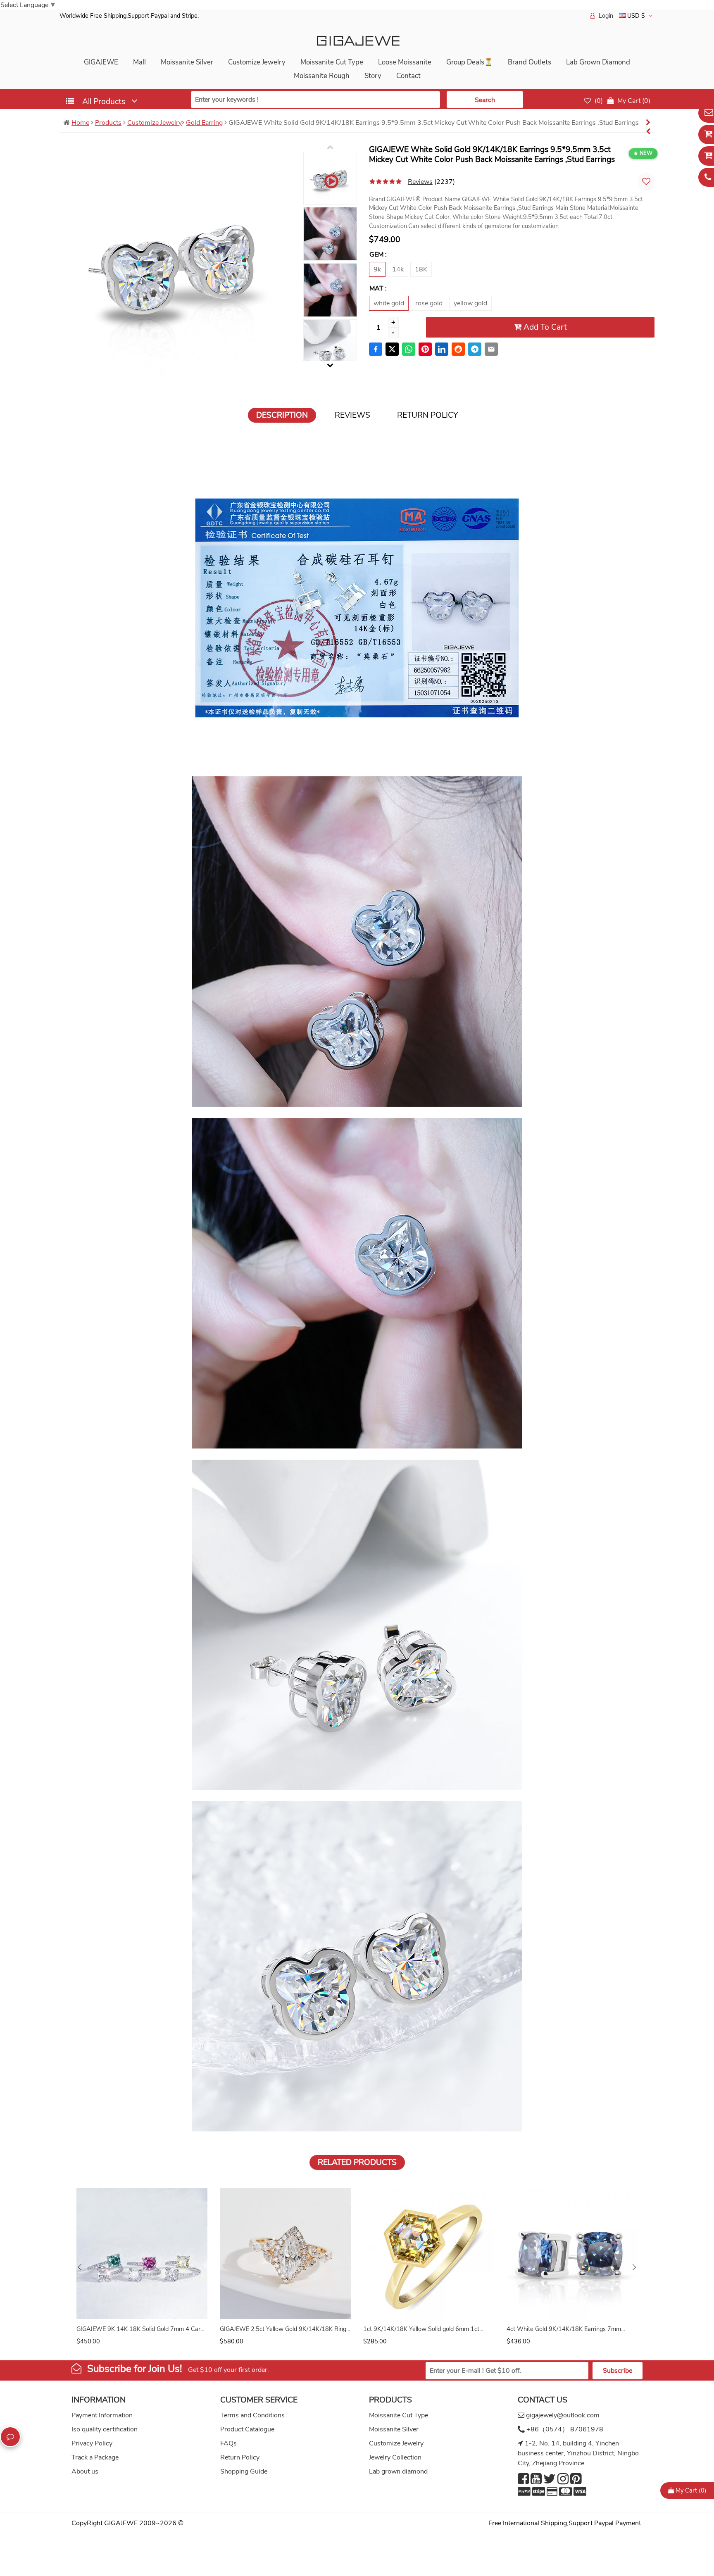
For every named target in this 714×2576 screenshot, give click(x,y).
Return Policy (240, 2457)
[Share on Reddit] (458, 349)
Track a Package (95, 2457)
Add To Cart (544, 327)
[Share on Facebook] (376, 349)
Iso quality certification (105, 2429)
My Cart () (690, 2490)
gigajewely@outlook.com (563, 2415)
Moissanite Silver (187, 62)
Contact (408, 76)
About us (85, 2471)
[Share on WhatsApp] (409, 349)
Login (606, 16)
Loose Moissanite (405, 62)
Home (80, 123)
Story (373, 76)
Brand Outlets (530, 62)
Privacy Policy (92, 2443)
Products (108, 123)
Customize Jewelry (257, 62)
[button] (634, 2267)
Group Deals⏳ (470, 62)
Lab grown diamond (398, 2471)
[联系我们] (10, 2437)
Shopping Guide (244, 2471)
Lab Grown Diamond (598, 62)
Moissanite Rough (322, 76)
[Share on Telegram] (475, 349)
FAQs (228, 2443)
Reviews (420, 182)
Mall (139, 62)
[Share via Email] (491, 349)
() (598, 101)
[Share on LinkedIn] (442, 349)
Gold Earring (204, 123)
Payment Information (102, 2415)
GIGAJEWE (101, 62)
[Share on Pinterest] (425, 349)
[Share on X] (392, 349)
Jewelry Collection (395, 2457)
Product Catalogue (247, 2429)
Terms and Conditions (252, 2415)
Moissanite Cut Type (332, 62)
